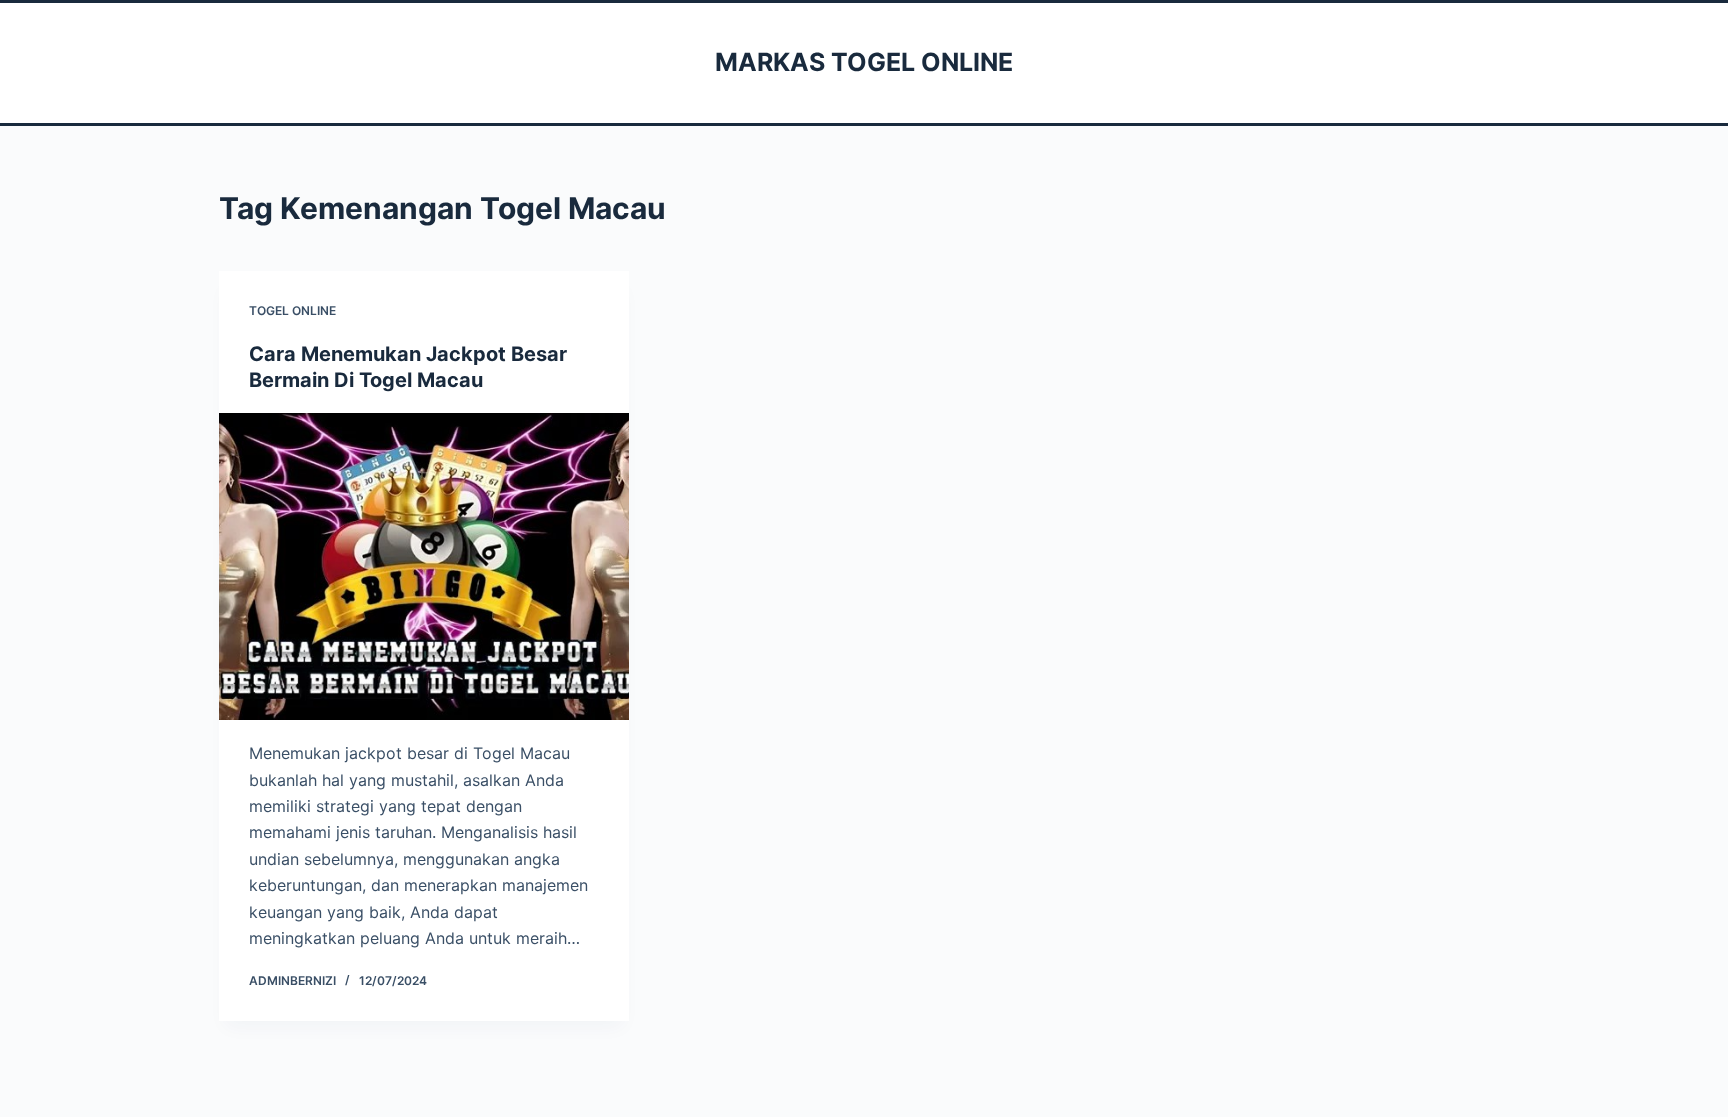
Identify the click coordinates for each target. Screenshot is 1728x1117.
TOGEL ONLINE (292, 310)
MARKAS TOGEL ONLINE (864, 62)
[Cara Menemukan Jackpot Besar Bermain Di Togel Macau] (424, 567)
